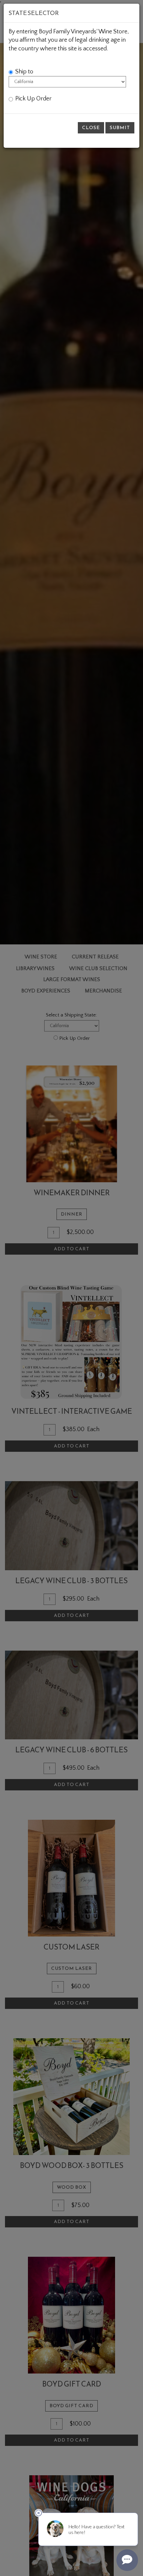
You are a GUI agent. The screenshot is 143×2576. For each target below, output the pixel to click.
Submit (120, 128)
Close (91, 128)
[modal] (71, 1288)
